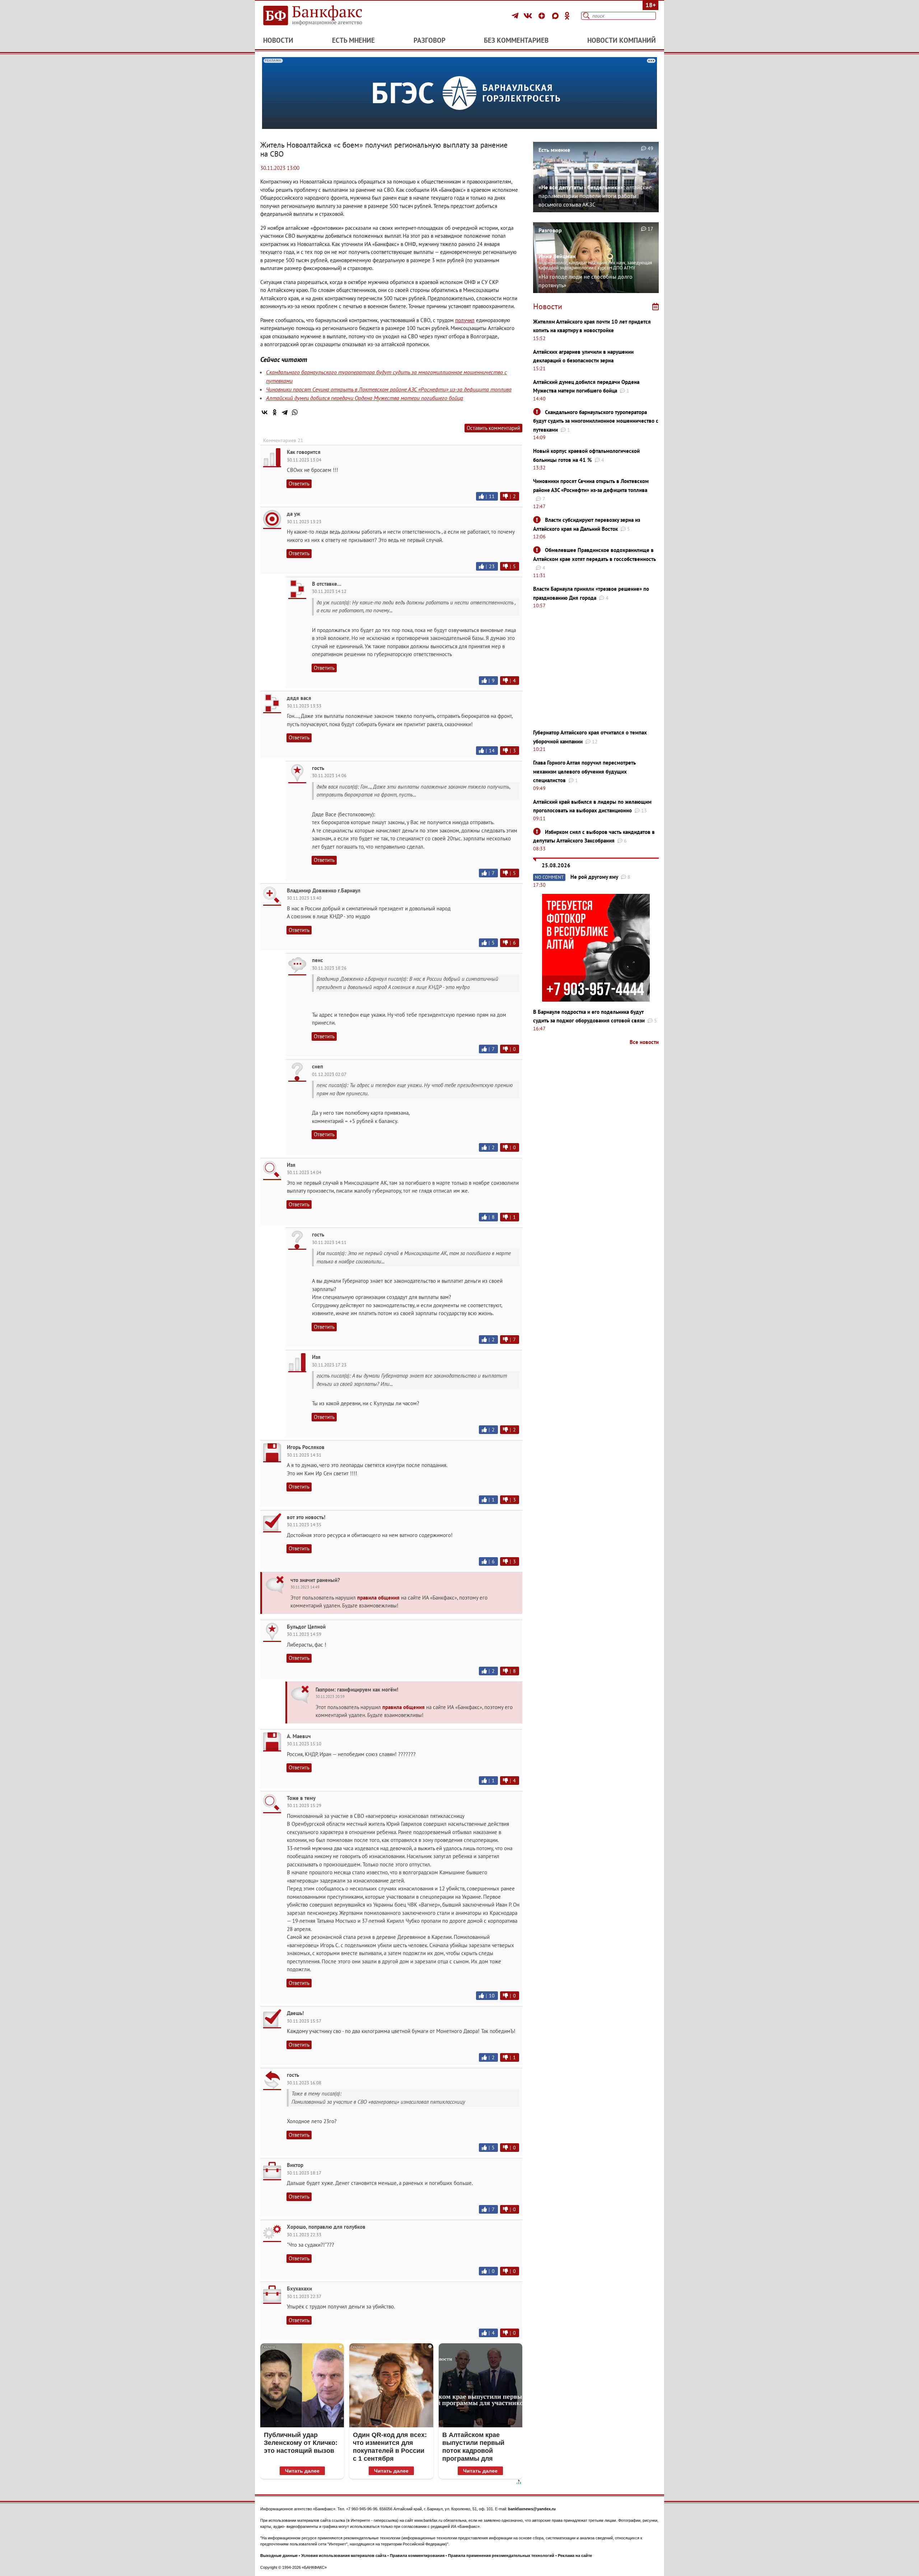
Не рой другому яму (594, 877)
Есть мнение (353, 40)
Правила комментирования (417, 2556)
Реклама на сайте (575, 2556)
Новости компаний (622, 40)
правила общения (378, 1598)
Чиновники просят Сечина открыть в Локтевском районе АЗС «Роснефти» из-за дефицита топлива (389, 389)
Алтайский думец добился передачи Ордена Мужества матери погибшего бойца (365, 398)
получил (465, 320)
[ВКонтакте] (529, 16)
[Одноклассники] (567, 16)
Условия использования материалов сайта (344, 2556)
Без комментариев (516, 40)
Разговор (430, 40)
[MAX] (556, 16)
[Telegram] (516, 16)
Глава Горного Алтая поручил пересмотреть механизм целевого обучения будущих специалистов (584, 771)
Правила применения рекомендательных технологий (501, 2556)
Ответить (299, 484)
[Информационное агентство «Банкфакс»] (323, 16)
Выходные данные (279, 2556)
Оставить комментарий (493, 428)
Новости (278, 40)
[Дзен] (543, 16)
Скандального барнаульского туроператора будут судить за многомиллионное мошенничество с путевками (596, 421)
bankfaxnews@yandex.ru (532, 2509)
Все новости (644, 1042)
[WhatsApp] (295, 412)
